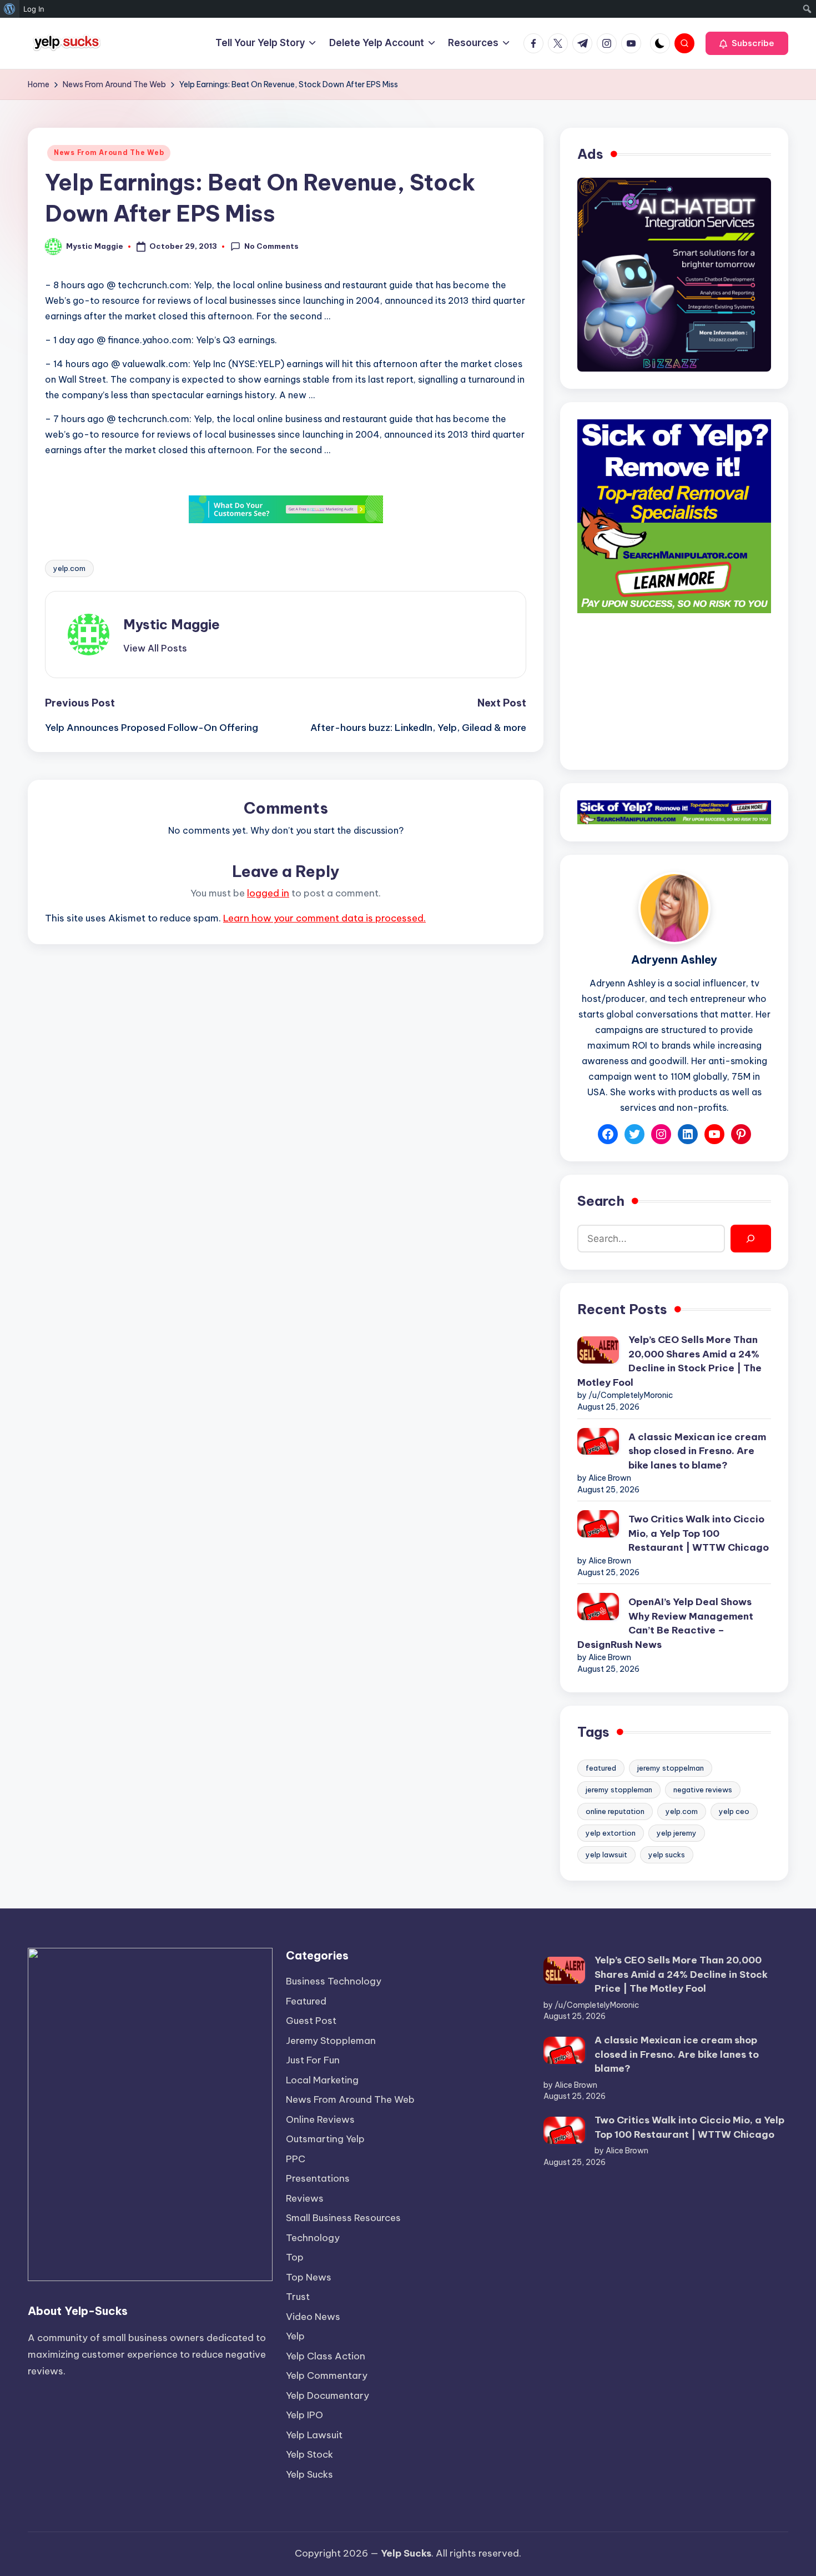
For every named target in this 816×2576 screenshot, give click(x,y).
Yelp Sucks (309, 2474)
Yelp (295, 2336)
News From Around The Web (109, 152)
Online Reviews (320, 2119)
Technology (313, 2238)
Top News (309, 2277)
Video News (313, 2317)
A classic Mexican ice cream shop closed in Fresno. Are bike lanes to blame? (697, 1451)
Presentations (318, 2178)
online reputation (615, 1811)
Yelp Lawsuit (314, 2435)
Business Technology (334, 1981)
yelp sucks (667, 1855)
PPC (296, 2159)
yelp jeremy (677, 1833)
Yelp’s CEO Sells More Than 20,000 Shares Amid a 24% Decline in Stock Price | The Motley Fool (669, 1361)
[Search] (751, 1239)
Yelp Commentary (327, 2375)
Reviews (305, 2198)
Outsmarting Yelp (325, 2139)
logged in (268, 893)
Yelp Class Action (326, 2356)
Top (295, 2257)
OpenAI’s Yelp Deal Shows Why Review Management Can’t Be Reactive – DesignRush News (665, 1623)
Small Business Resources (343, 2218)
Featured (306, 2001)
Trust (298, 2297)
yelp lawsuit (606, 1855)
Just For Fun (313, 2060)
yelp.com (69, 568)
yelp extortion (611, 1833)
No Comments (271, 246)
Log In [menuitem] (34, 9)
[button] (747, 43)
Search (601, 1201)
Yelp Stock (309, 2454)
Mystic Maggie (172, 624)
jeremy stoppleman (619, 1790)
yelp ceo (734, 1811)
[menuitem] (10, 9)
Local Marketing (322, 2080)
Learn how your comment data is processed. (324, 918)
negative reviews (703, 1790)
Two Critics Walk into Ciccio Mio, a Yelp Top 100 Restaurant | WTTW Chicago (699, 1533)
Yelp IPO (304, 2415)
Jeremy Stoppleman (331, 2041)
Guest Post (311, 2021)
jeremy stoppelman (671, 1768)
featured (601, 1768)
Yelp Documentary (328, 2395)
